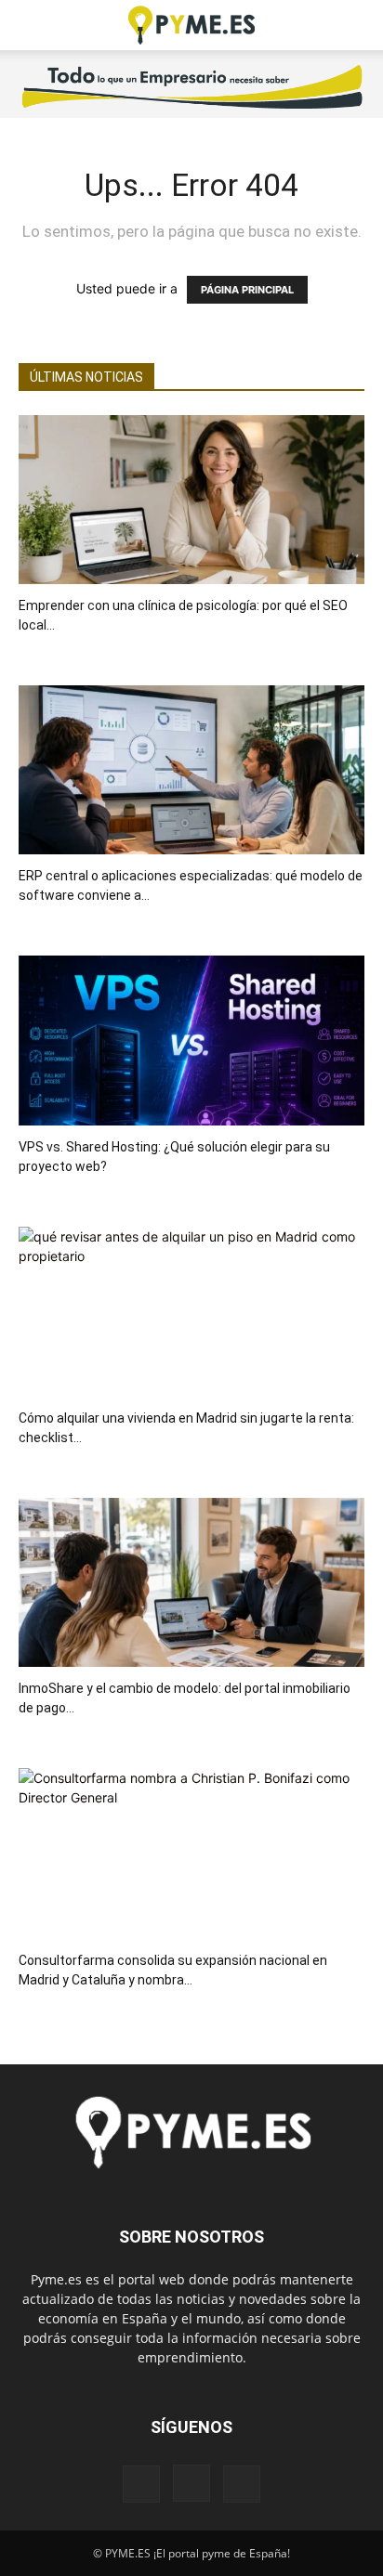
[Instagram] (191, 2483)
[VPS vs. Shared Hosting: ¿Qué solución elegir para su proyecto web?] (191, 1040)
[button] (32, 25)
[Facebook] (141, 2484)
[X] (242, 2484)
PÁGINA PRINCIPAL (247, 290)
